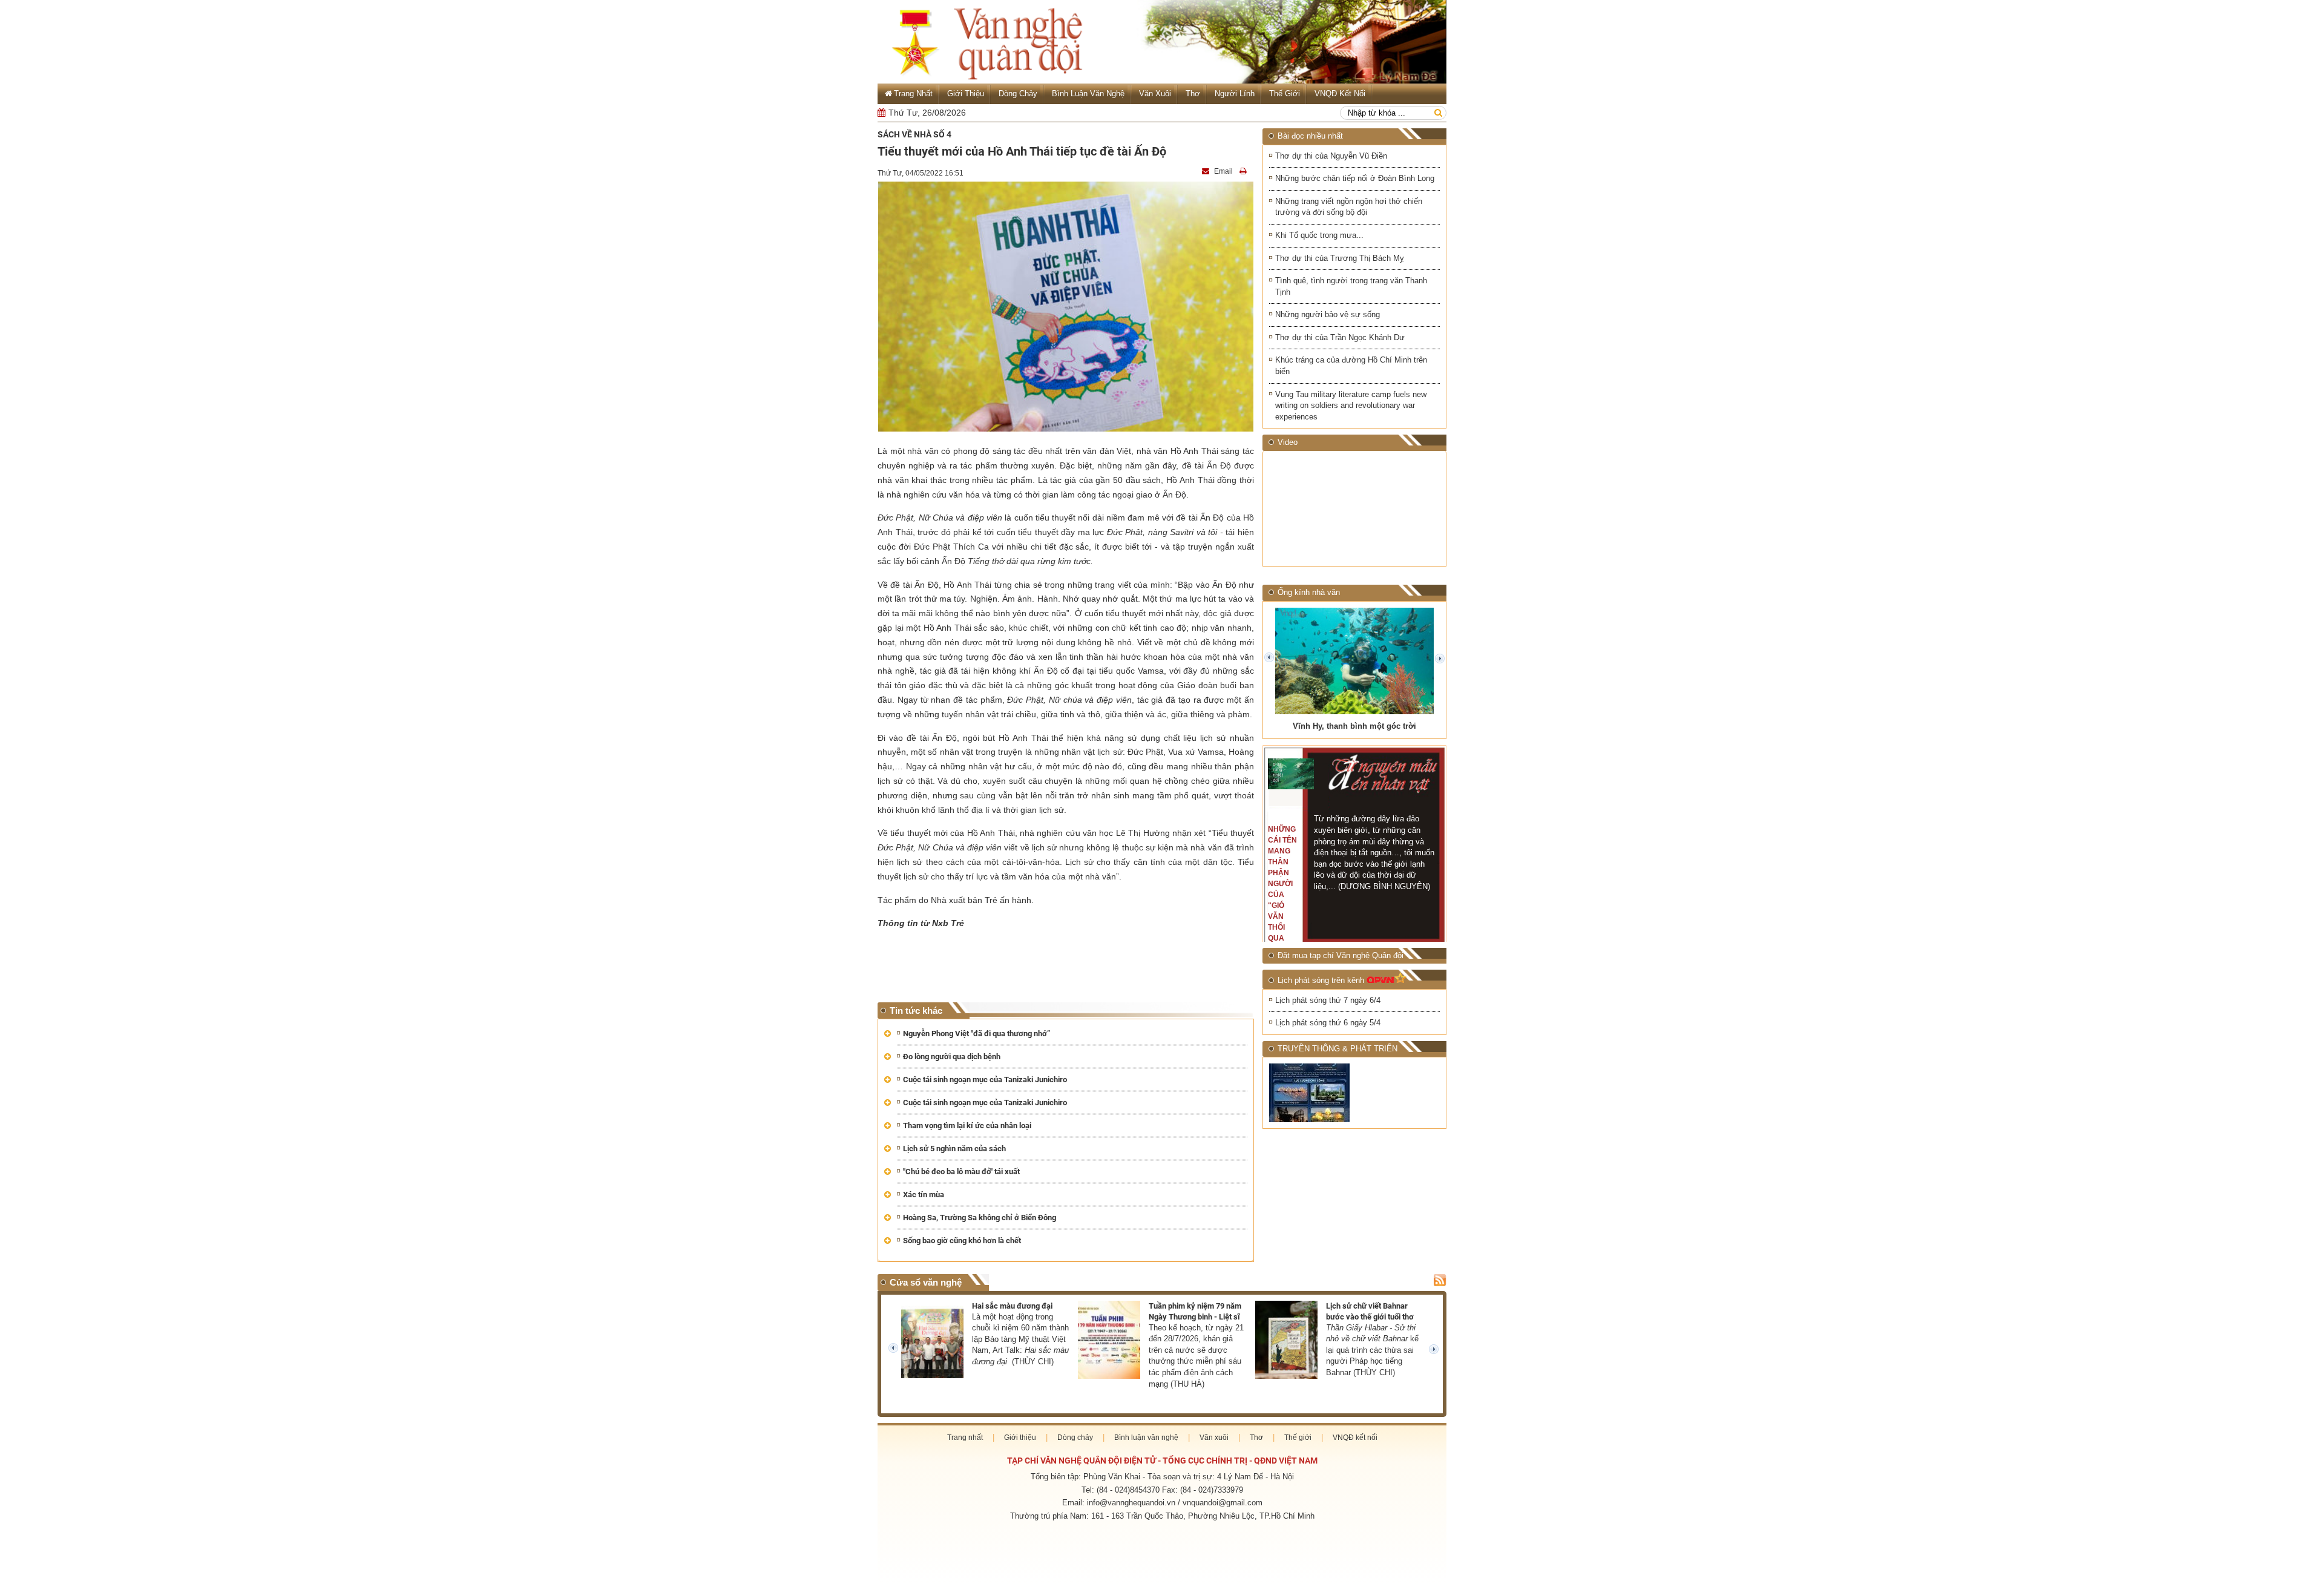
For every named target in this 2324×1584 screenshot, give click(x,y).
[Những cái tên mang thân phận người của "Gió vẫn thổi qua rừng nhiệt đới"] (1291, 774)
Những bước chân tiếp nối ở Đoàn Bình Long (1355, 178)
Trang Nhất (913, 94)
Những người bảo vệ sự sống (1328, 314)
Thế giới (1285, 94)
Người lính (1235, 94)
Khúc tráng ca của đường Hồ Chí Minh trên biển (1351, 366)
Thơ (1193, 94)
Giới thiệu (966, 94)
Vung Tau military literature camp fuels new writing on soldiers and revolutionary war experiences (1351, 406)
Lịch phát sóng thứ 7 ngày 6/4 (1328, 1000)
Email (1223, 171)
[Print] (1244, 171)
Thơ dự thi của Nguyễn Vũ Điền (1331, 156)
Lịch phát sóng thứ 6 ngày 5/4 (1328, 1023)
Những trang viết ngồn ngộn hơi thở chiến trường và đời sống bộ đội (1349, 207)
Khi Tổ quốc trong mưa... (1319, 235)
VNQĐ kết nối (1340, 94)
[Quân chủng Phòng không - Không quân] (1310, 1093)
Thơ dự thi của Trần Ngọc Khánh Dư (1340, 337)
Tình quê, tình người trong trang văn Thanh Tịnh (1351, 286)
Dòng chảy (1018, 94)
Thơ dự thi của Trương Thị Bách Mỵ (1340, 258)
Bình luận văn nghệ (1088, 94)
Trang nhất (965, 1438)
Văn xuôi (1155, 94)
